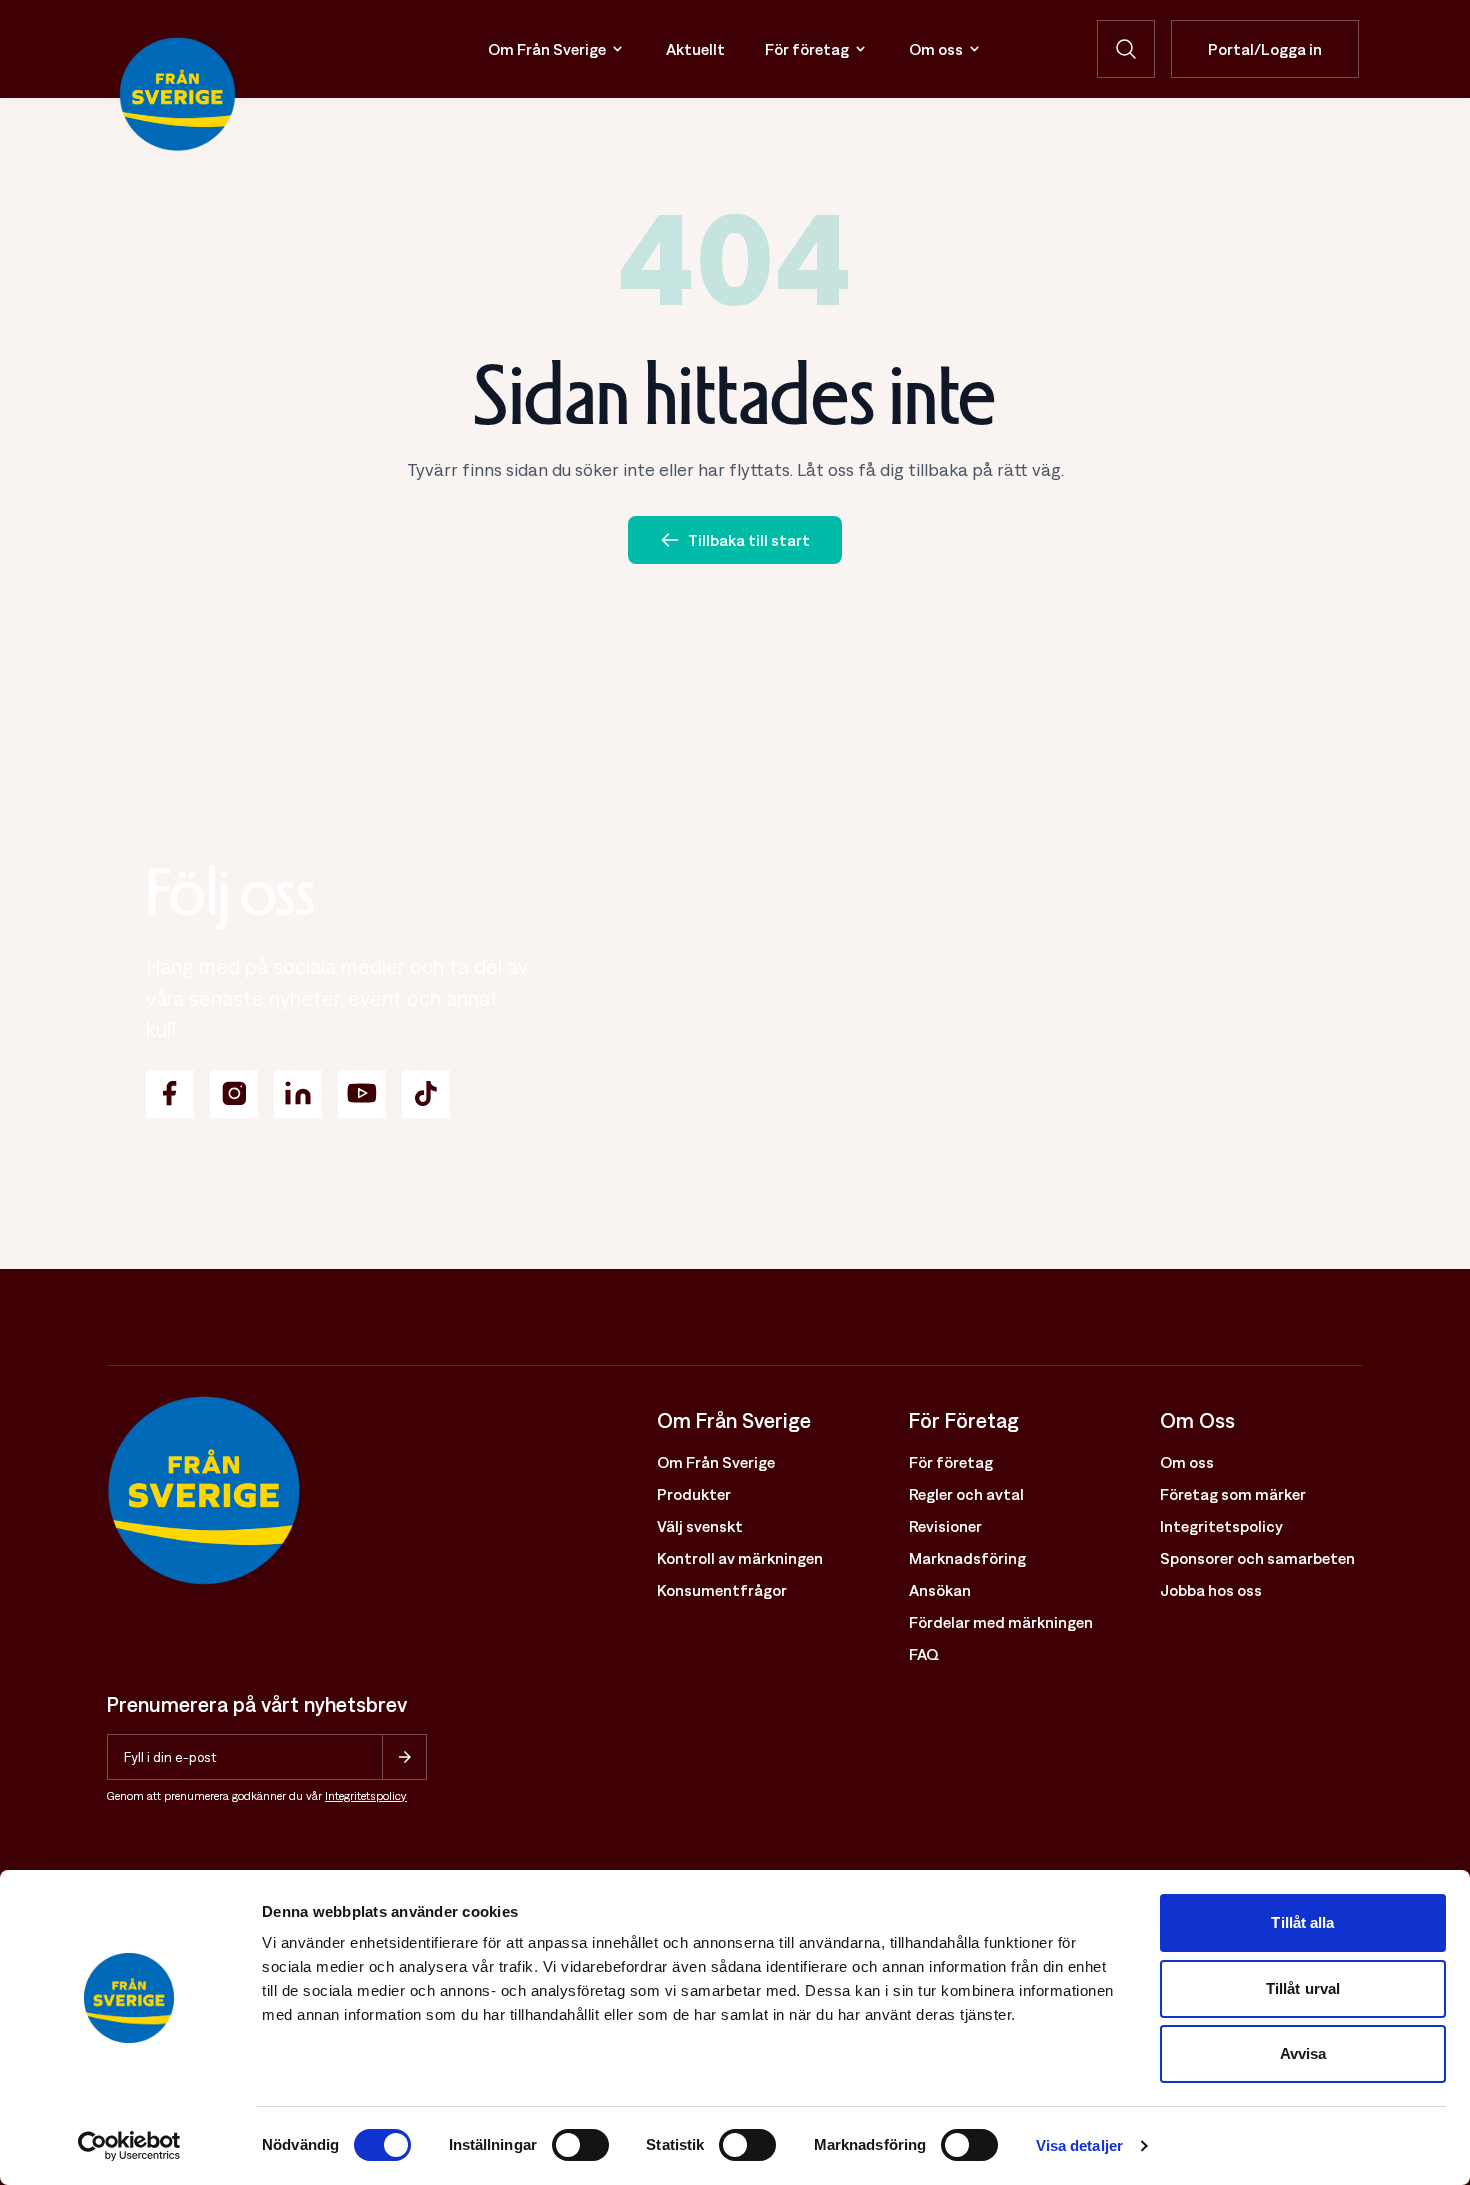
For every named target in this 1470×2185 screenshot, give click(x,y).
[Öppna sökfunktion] (1126, 49)
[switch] (580, 2145)
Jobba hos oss (1211, 1590)
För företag (807, 49)
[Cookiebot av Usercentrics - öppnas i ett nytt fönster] (129, 2146)
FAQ (924, 1654)
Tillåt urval (1303, 1988)
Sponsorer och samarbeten (1257, 1558)
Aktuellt (695, 49)
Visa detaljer (1079, 2145)
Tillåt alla (1302, 1922)
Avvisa (1303, 2053)
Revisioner (945, 1526)
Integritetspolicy (366, 1796)
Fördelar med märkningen (1001, 1622)
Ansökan (940, 1590)
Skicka (404, 1757)
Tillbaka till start (749, 540)
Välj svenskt (700, 1526)
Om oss (936, 49)
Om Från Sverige (547, 49)
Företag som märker (1233, 1494)
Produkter (694, 1494)
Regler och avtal (966, 1494)
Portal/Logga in (1265, 49)
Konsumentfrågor (722, 1590)
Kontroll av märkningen (740, 1558)
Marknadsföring (967, 1558)
